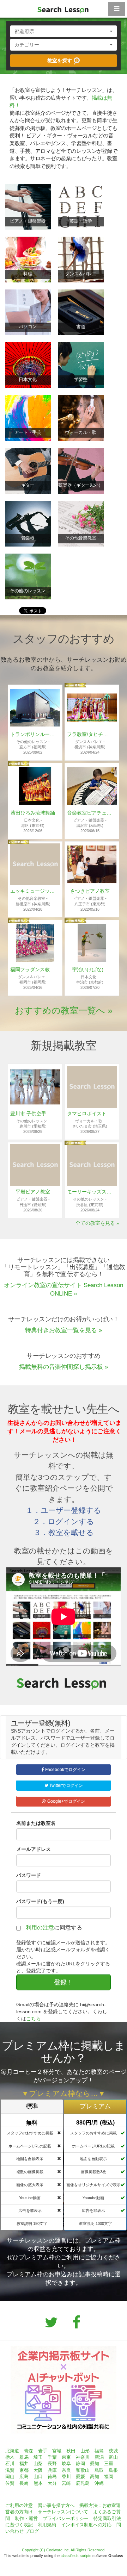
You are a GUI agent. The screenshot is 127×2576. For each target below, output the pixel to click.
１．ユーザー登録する (64, 1510)
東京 (66, 2457)
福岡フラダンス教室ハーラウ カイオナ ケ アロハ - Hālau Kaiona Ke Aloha (33, 969)
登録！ (64, 1982)
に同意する (54, 1928)
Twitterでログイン (66, 1785)
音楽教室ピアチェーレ (90, 813)
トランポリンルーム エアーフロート (33, 734)
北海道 (12, 2451)
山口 (38, 2477)
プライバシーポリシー (66, 2518)
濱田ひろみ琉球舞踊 (33, 813)
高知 (95, 2477)
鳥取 (99, 2470)
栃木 (10, 2457)
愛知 (95, 2463)
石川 (10, 2463)
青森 (29, 2451)
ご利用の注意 (19, 2505)
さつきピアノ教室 (90, 891)
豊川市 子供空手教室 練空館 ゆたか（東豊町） (33, 1114)
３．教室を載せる (64, 1532)
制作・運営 (26, 2518)
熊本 (38, 2483)
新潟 (99, 2457)
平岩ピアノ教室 (33, 1192)
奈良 (66, 2470)
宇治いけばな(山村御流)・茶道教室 (90, 969)
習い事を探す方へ (56, 2505)
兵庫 (52, 2470)
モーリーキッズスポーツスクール (90, 1192)
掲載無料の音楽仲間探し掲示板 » (64, 1367)
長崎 (24, 2483)
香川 (66, 2477)
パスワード (29, 1875)
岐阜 (66, 2463)
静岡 (80, 2463)
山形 (85, 2451)
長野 (52, 2463)
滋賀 (10, 2470)
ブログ (32, 2531)
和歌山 (83, 2470)
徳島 (52, 2477)
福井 (24, 2463)
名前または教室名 (36, 1823)
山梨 (38, 2463)
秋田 (71, 2451)
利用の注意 (40, 1928)
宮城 (57, 2451)
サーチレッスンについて (63, 2512)
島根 (113, 2470)
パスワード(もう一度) (40, 1901)
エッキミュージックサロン (33, 891)
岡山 (10, 2477)
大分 (52, 2483)
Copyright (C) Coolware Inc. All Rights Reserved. (64, 2550)
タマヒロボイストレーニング (90, 1114)
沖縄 (99, 2483)
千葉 (52, 2457)
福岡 (109, 2477)
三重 (109, 2463)
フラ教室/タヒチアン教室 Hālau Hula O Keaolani (90, 734)
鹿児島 (83, 2483)
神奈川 (83, 2457)
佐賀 (10, 2483)
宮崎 (66, 2483)
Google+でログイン (66, 1801)
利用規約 (47, 2525)
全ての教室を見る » (97, 1223)
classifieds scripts (76, 2556)
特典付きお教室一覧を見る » (64, 1330)
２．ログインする (64, 1521)
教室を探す (60, 61)
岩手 (43, 2451)
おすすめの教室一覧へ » (64, 1010)
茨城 (113, 2451)
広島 (24, 2477)
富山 (113, 2457)
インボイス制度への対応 (86, 2525)
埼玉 (38, 2457)
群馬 (24, 2457)
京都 (24, 2470)
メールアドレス (34, 1849)
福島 (99, 2451)
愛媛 (80, 2477)
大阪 (38, 2470)
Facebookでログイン (65, 1770)
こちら (34, 2019)
